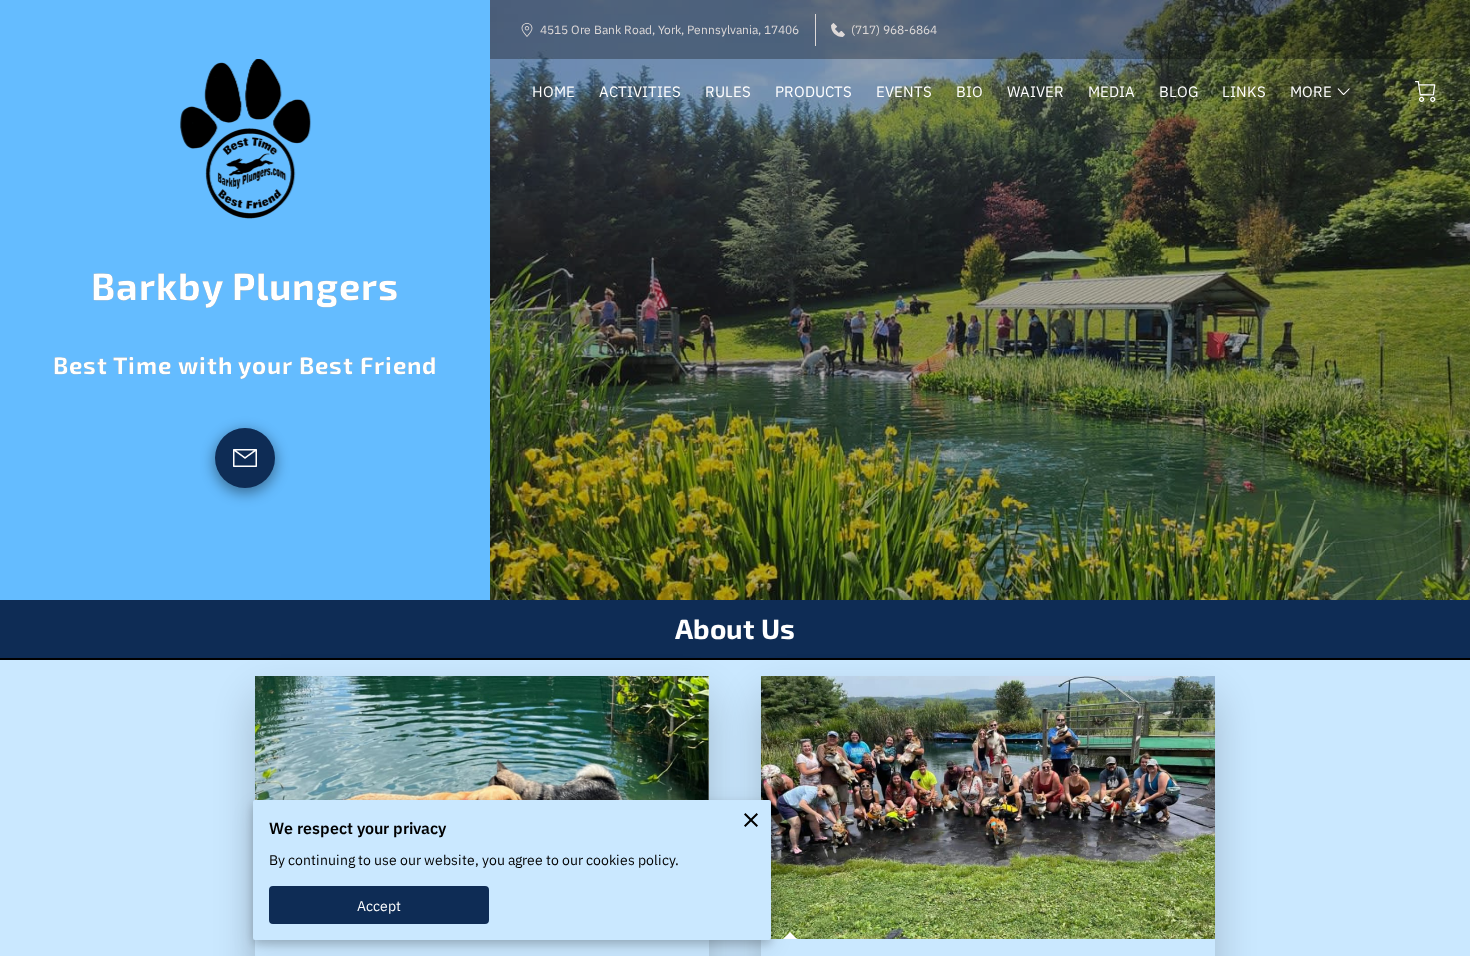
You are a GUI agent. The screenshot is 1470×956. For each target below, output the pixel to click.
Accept (379, 905)
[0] (1425, 91)
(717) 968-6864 (894, 29)
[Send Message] (245, 458)
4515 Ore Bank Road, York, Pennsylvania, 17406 (669, 29)
